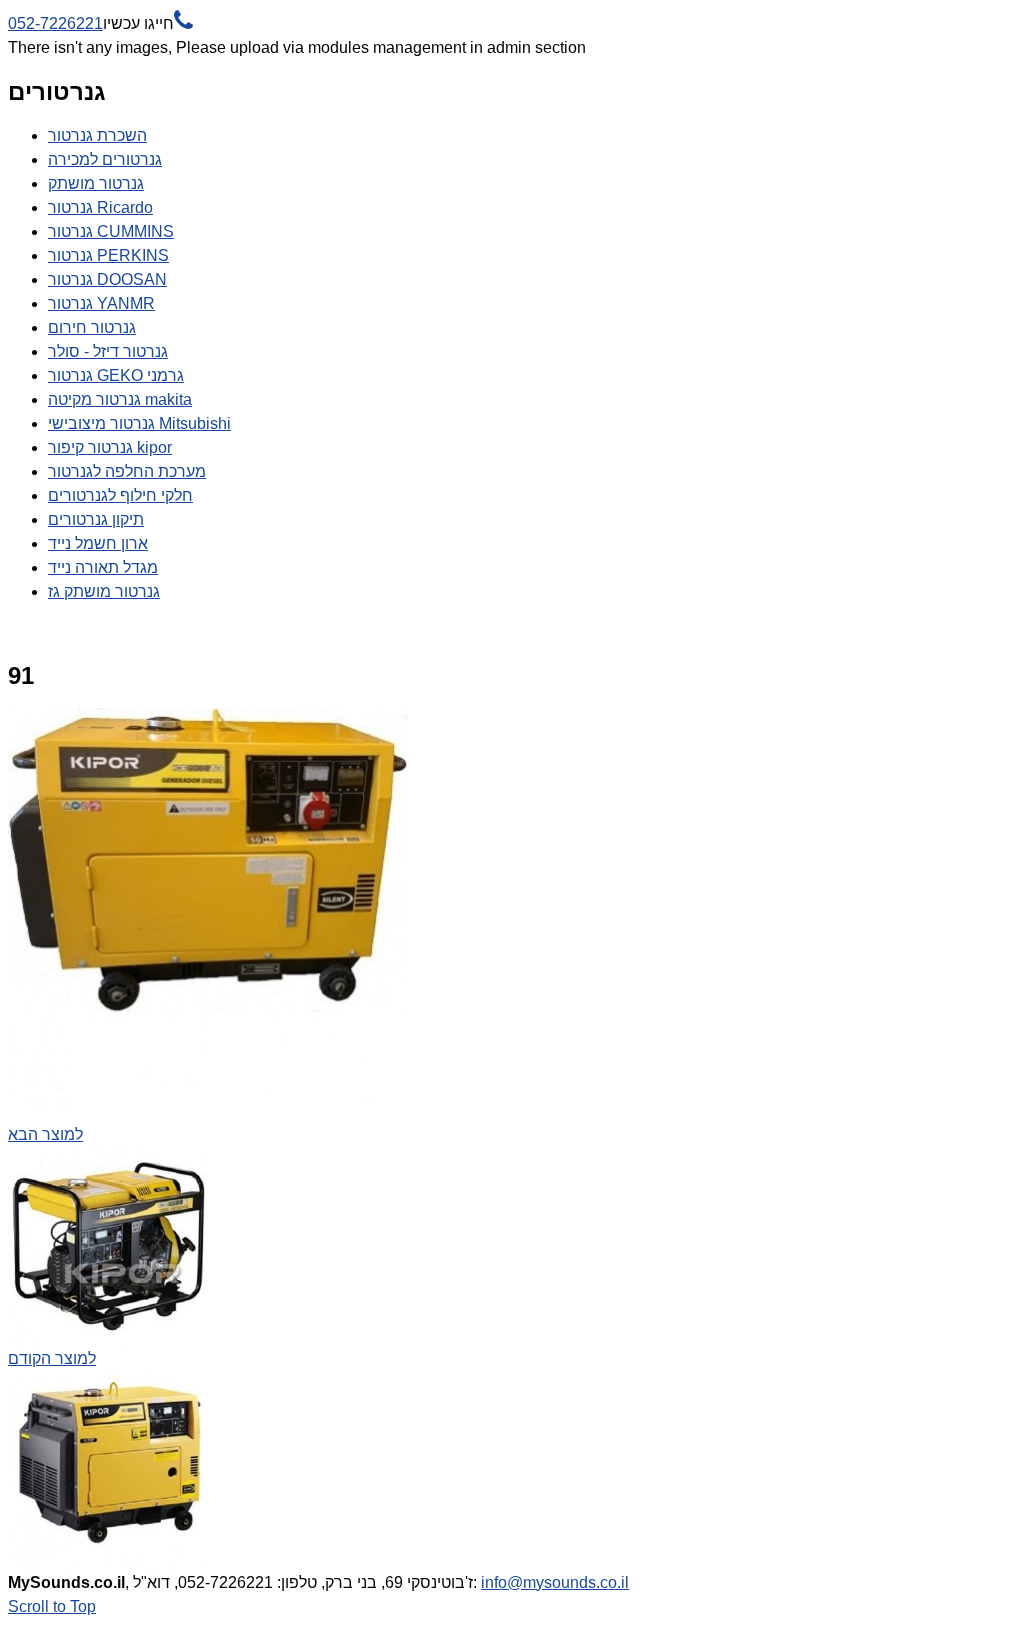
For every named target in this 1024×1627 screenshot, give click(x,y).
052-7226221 (100, 23)
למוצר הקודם (52, 1358)
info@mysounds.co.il (555, 1582)
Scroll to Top (52, 1606)
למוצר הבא (45, 1134)
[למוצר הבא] (207, 1101)
